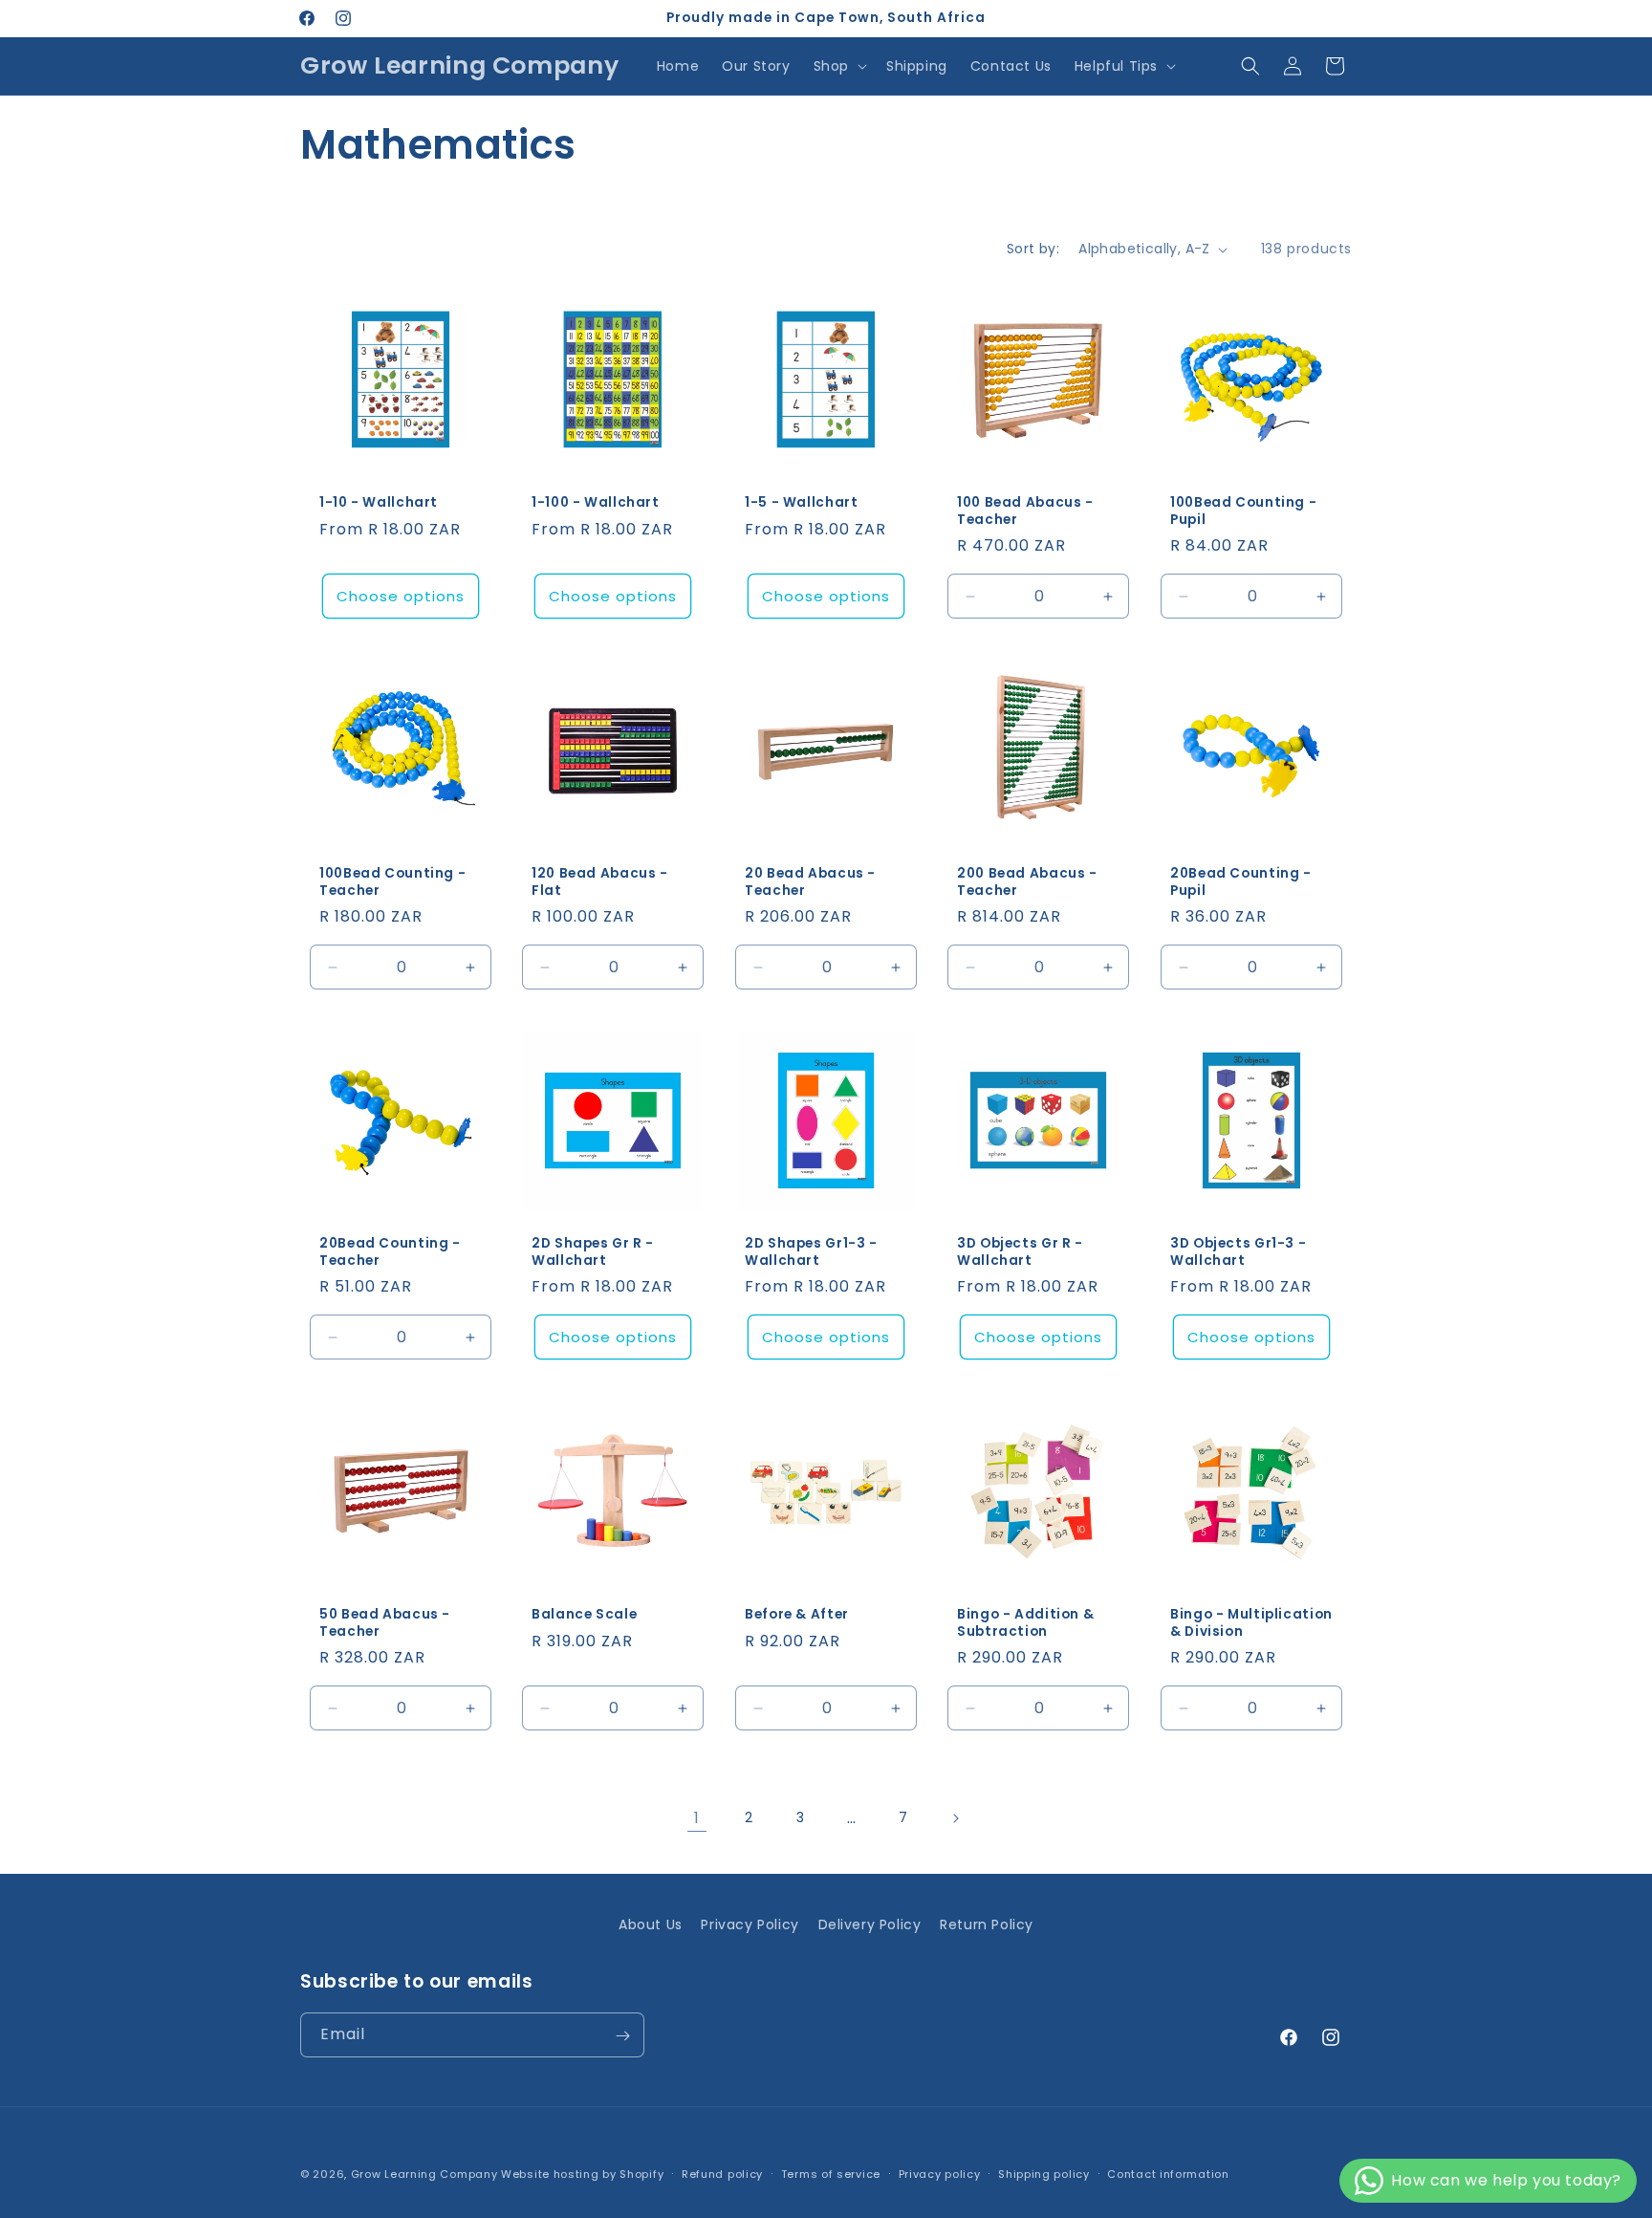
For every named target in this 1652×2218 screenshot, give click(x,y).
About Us (651, 1924)
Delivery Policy (870, 1924)
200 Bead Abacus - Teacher (1027, 882)
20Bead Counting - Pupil (1241, 882)
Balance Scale (584, 1615)
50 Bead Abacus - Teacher (385, 1623)
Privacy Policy (750, 1924)
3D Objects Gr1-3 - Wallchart (1238, 1253)
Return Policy (987, 1924)
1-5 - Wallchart (801, 504)
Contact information (1168, 2173)
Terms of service (831, 2173)
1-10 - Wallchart (379, 504)
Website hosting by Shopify (582, 2174)
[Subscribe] (622, 2036)
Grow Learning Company (424, 2174)
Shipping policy (1044, 2173)
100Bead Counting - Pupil (1243, 512)
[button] (838, 66)
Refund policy (722, 2173)
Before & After (797, 1615)
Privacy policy (940, 2173)
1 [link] (697, 1818)
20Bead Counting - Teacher (390, 1253)
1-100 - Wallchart (596, 504)
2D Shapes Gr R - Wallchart (593, 1253)
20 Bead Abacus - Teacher (810, 882)
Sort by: (1033, 249)
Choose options (401, 596)
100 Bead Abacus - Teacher (1025, 512)
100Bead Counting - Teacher (392, 882)
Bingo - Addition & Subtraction (1025, 1623)
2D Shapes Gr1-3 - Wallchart (811, 1253)
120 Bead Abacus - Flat (600, 882)
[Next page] (955, 1818)
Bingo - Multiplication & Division (1251, 1623)
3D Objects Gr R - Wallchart (1020, 1253)
